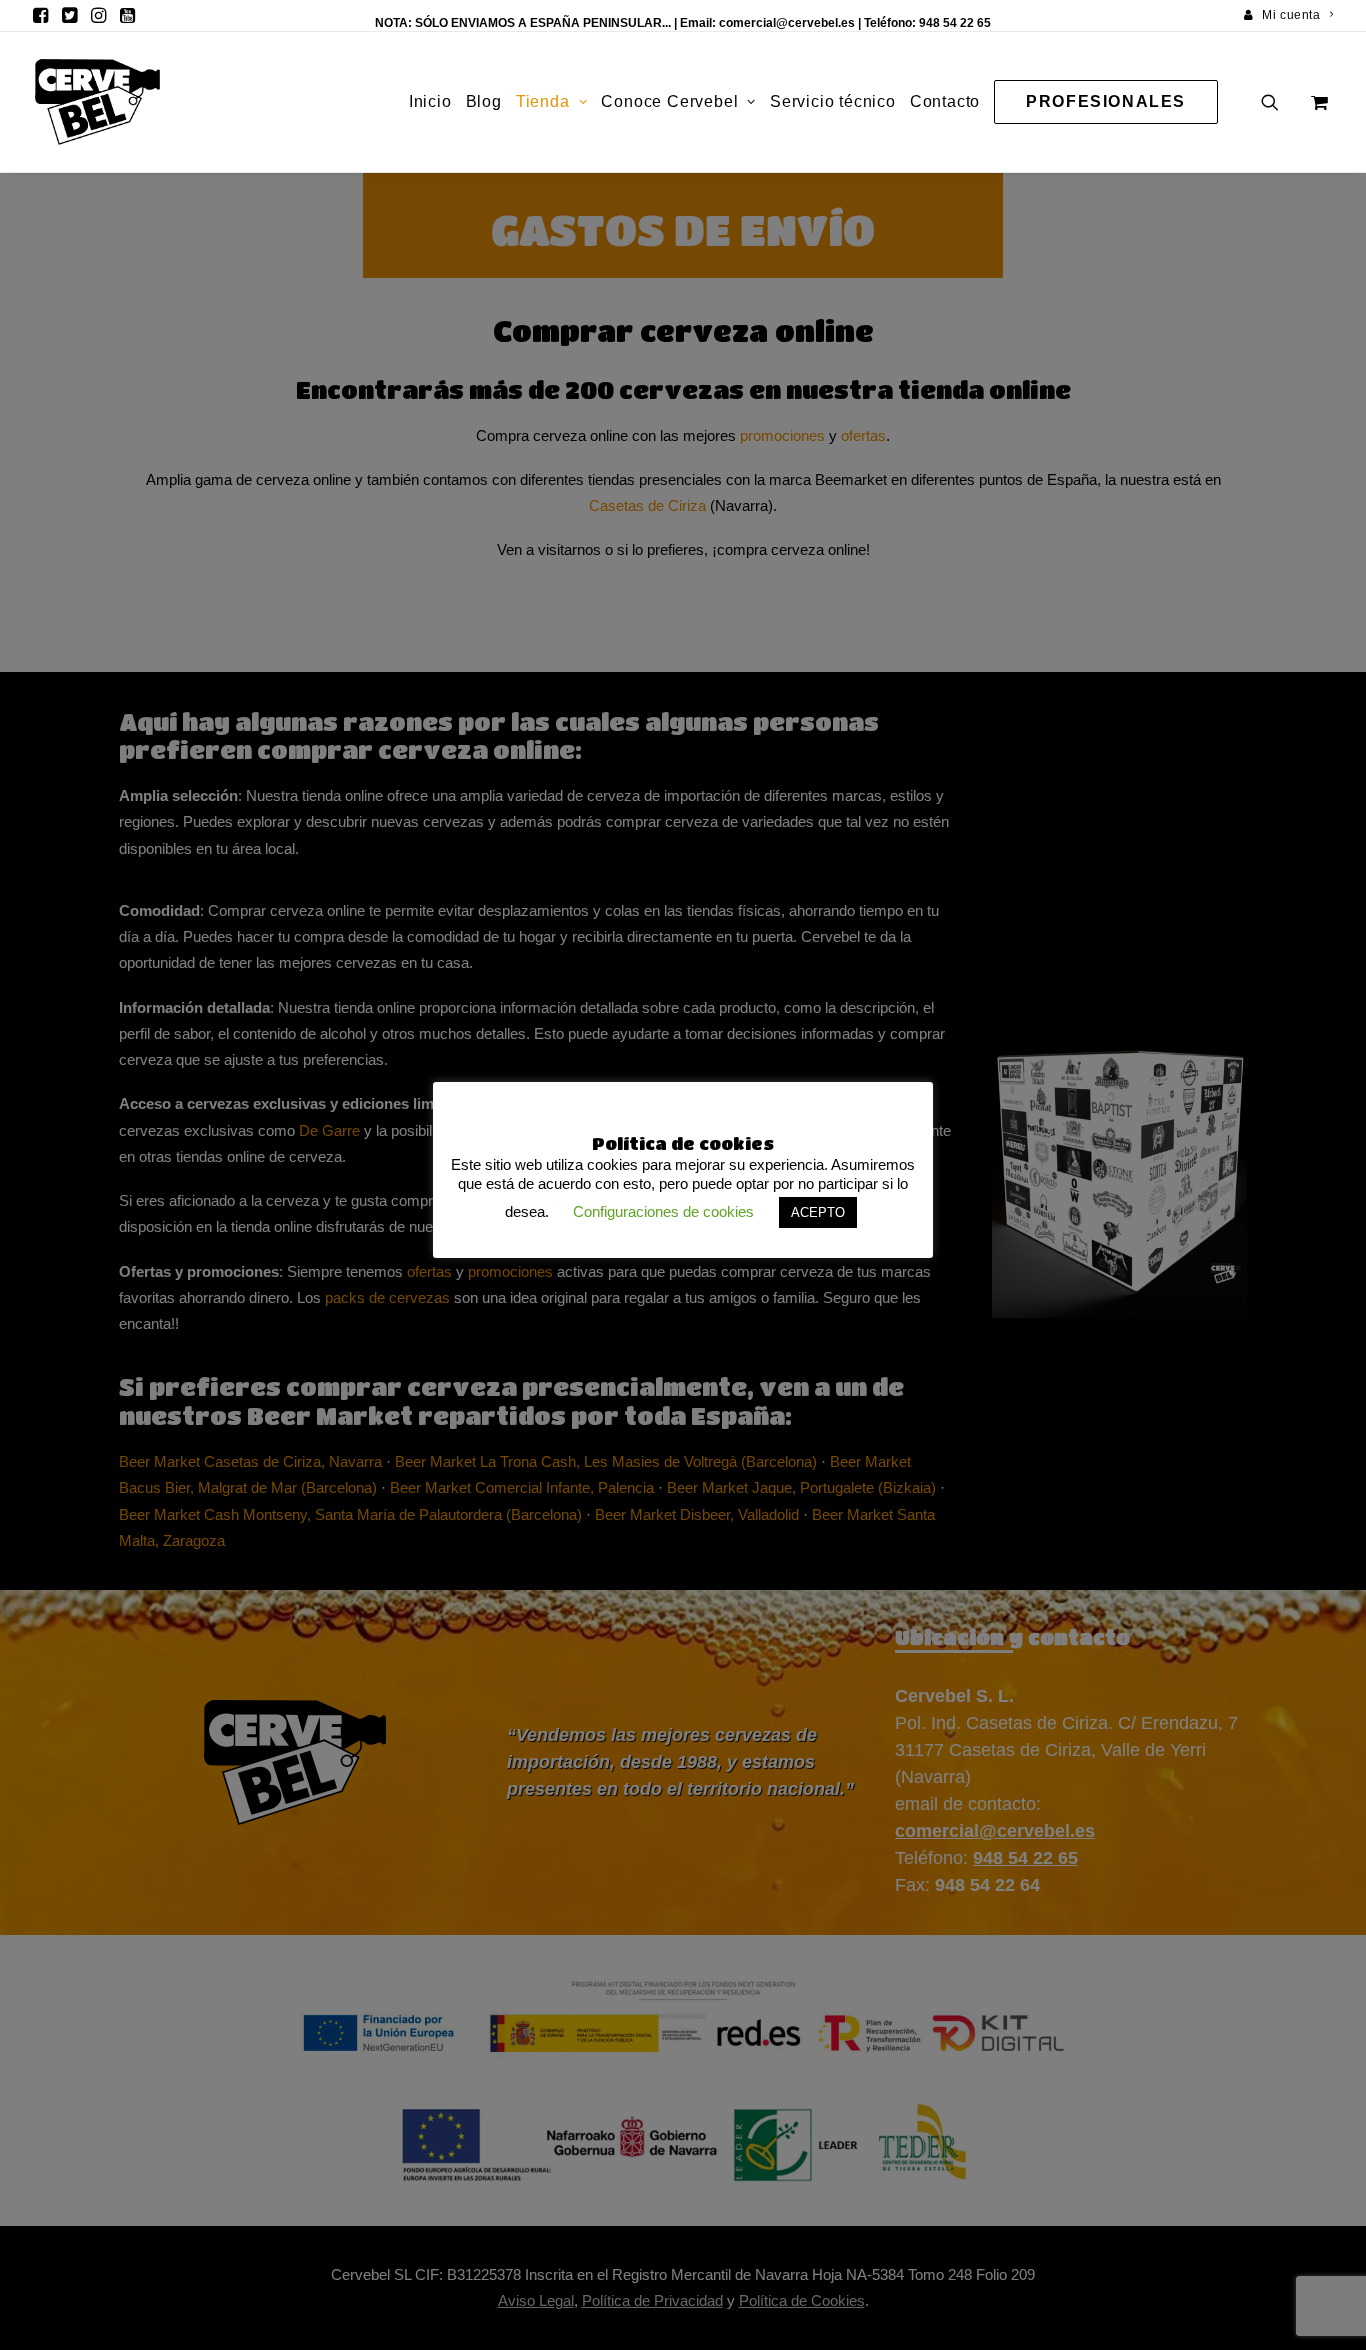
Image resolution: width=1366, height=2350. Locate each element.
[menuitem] (1289, 15)
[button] (40, 15)
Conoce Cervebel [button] (669, 101)
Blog (484, 101)
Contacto (945, 101)
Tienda (543, 101)
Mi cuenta (1291, 15)
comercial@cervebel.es (787, 23)
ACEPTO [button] (818, 1212)
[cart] (1317, 102)
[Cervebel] (97, 102)
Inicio (430, 101)
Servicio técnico (833, 101)
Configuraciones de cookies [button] (663, 1211)
